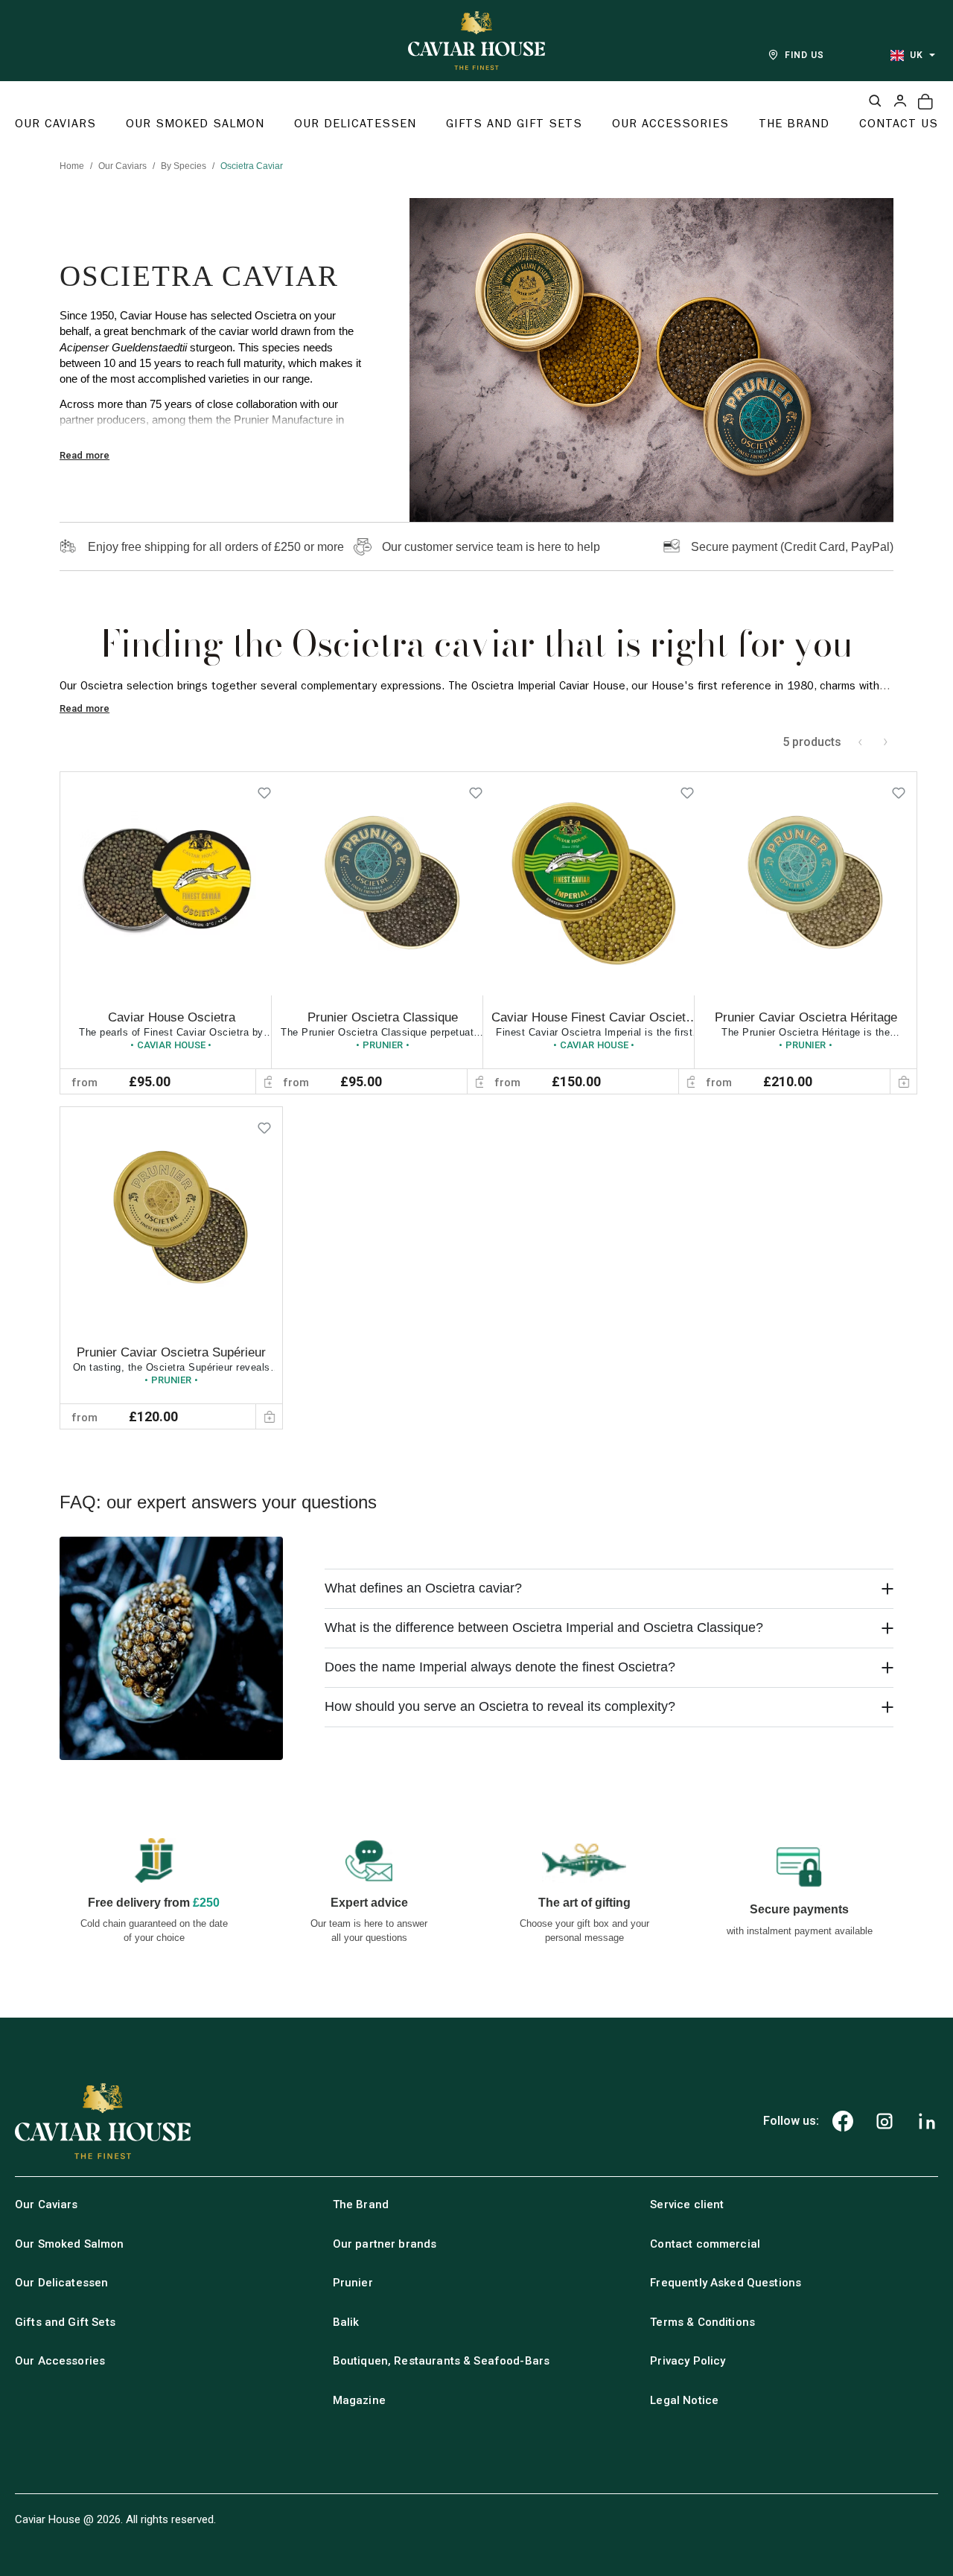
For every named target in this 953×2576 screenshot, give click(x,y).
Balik (346, 2322)
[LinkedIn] (927, 2121)
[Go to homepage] (476, 41)
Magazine (359, 2400)
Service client (687, 2204)
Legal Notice (684, 2400)
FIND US (804, 55)
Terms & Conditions (702, 2322)
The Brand (361, 2204)
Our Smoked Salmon (70, 2244)
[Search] (875, 101)
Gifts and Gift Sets (65, 2322)
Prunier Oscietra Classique (383, 1017)
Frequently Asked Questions (726, 2283)
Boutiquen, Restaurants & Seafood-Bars (442, 2361)
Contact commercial (705, 2244)
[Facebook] (843, 2121)
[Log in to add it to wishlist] (264, 790)
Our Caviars (122, 166)
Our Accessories (60, 2361)
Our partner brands (385, 2244)
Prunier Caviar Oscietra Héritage (806, 1017)
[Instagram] (885, 2121)
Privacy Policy (688, 2361)
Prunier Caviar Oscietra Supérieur (171, 1352)
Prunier (353, 2283)
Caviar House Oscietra (172, 1017)
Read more (85, 455)
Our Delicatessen (61, 2283)
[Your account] (900, 101)
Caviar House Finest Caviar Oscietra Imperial (594, 1025)
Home (72, 166)
